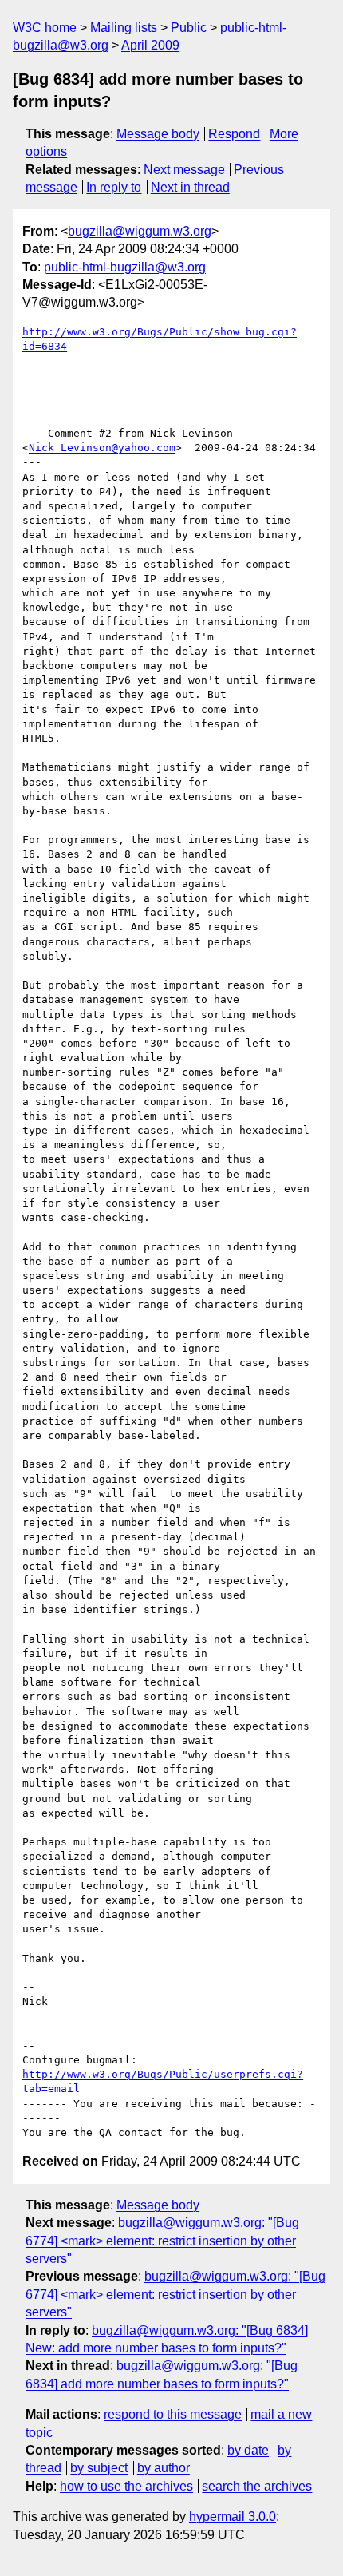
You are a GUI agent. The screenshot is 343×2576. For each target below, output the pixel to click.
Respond (234, 134)
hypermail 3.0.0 (233, 2517)
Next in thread (190, 187)
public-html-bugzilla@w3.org (125, 267)
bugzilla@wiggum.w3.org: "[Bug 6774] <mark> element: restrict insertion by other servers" (162, 2241)
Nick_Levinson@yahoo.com (102, 448)
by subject (99, 2468)
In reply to (114, 187)
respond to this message (173, 2414)
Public (189, 28)
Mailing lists (124, 28)
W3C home (45, 28)
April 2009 (150, 45)
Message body (158, 134)
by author (164, 2468)
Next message (184, 170)
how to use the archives (126, 2486)
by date (248, 2450)
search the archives (257, 2486)
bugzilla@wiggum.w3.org (140, 231)
